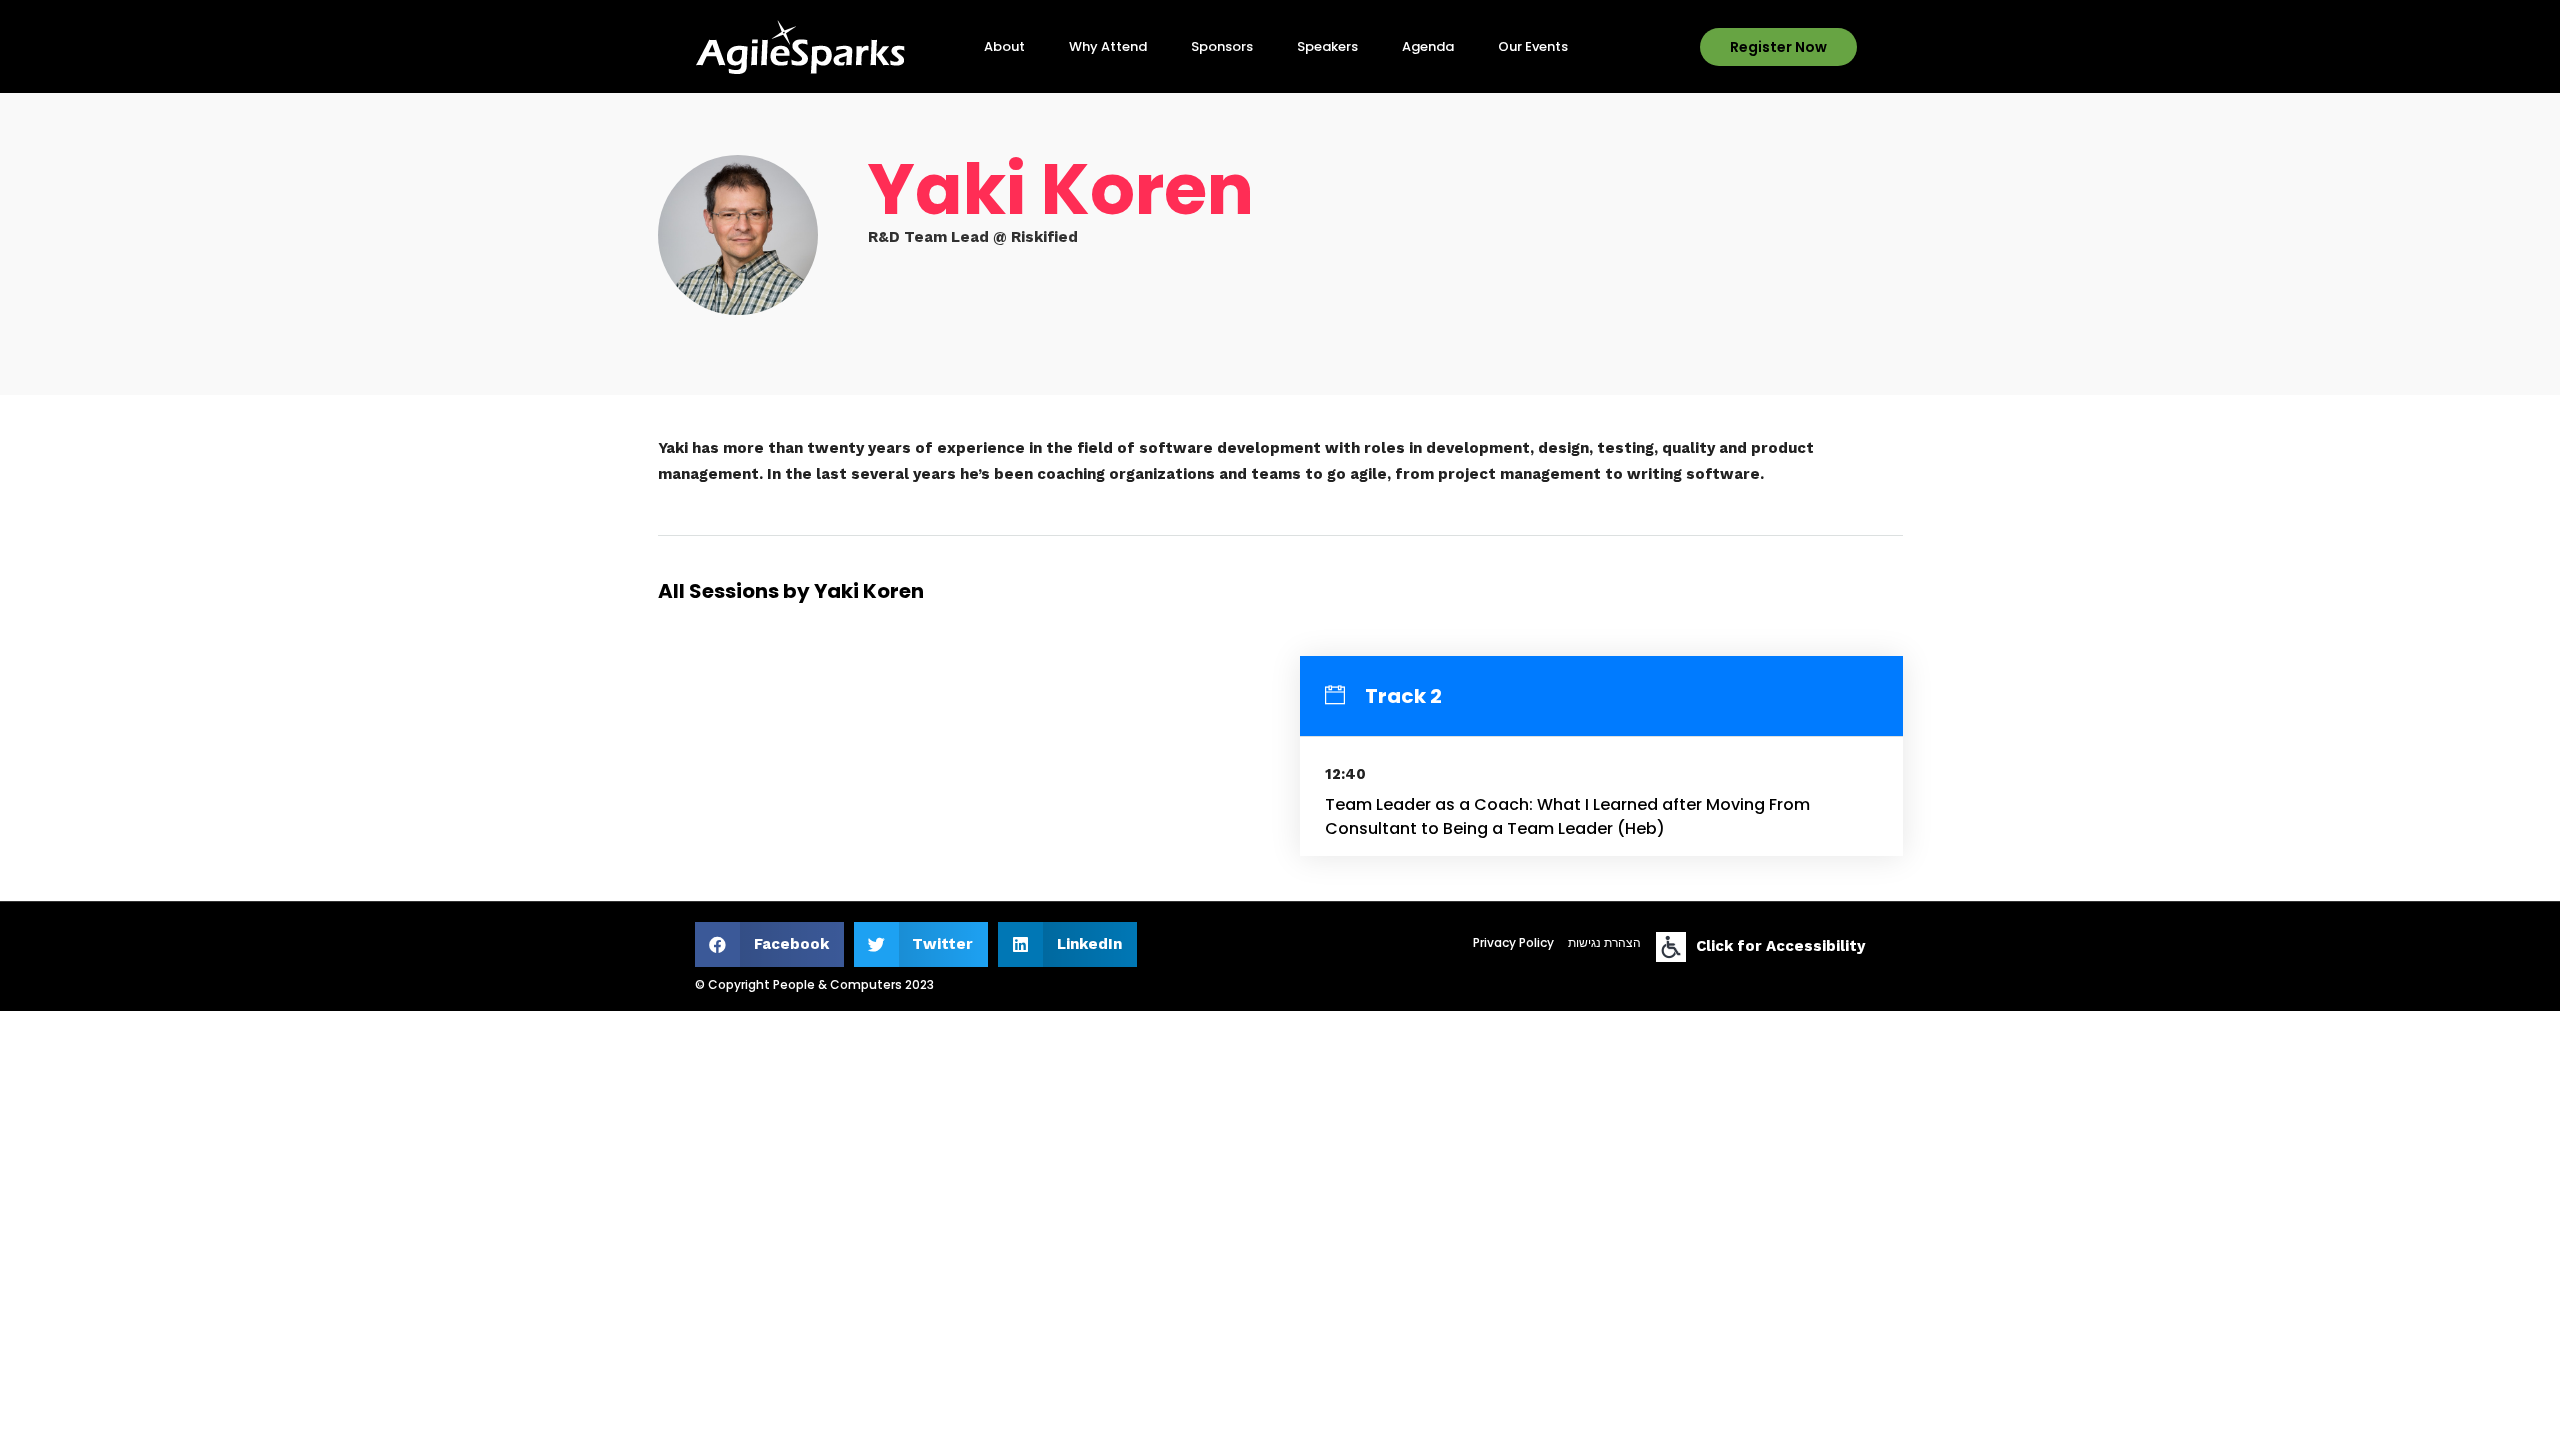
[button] (1778, 47)
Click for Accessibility (1780, 946)
